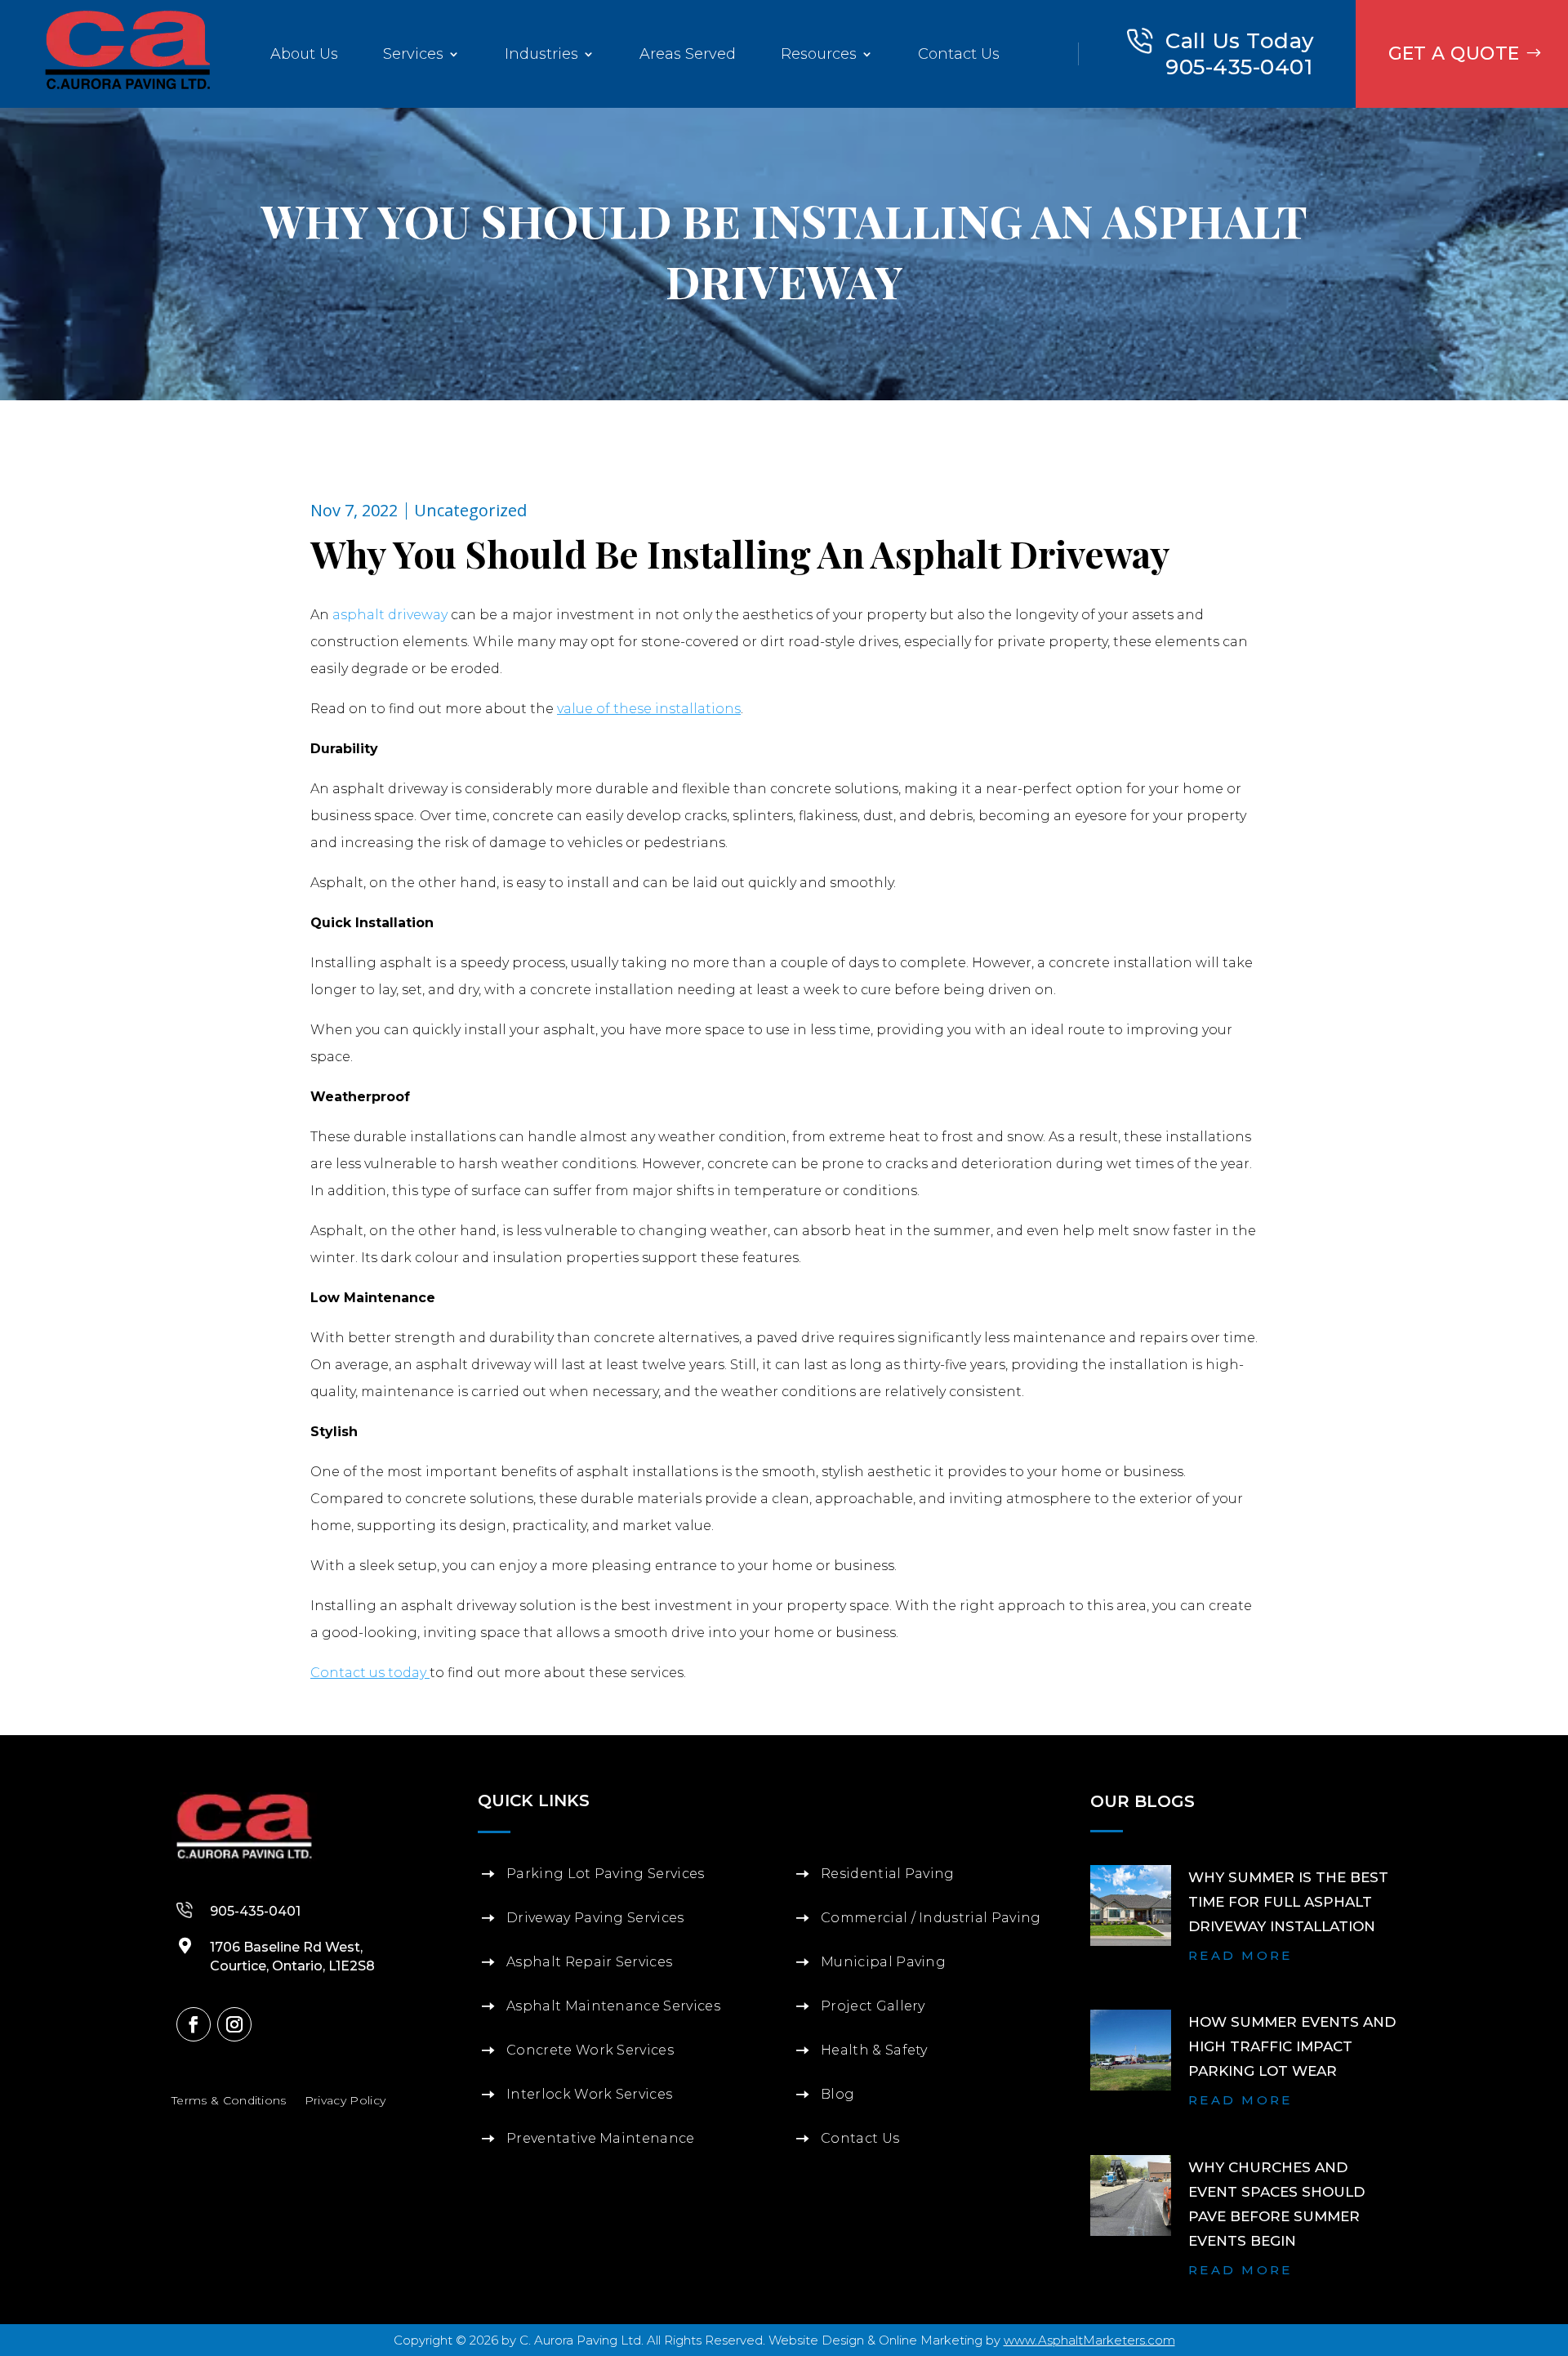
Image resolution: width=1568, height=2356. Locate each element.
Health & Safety (874, 2050)
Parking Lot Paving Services (606, 1874)
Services (413, 54)
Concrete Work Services (590, 2050)
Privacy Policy (345, 2100)
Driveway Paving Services (595, 1918)
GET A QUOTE (1454, 54)
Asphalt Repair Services (589, 1962)
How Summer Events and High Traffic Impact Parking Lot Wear (1292, 2046)
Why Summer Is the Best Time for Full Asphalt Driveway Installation (1288, 1902)
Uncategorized (470, 510)
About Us (304, 54)
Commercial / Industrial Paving (931, 1918)
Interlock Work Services (589, 2094)
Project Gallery (873, 2006)
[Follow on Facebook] (194, 2024)
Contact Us (959, 54)
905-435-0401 (1239, 67)
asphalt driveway (390, 615)
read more (1241, 1955)
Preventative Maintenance (601, 2138)
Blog (837, 2094)
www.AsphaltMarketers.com (1089, 2340)
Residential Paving (888, 1874)
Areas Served (688, 54)
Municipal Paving (883, 1962)
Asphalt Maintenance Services (613, 2006)
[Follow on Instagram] (234, 2024)
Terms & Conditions (229, 2100)
